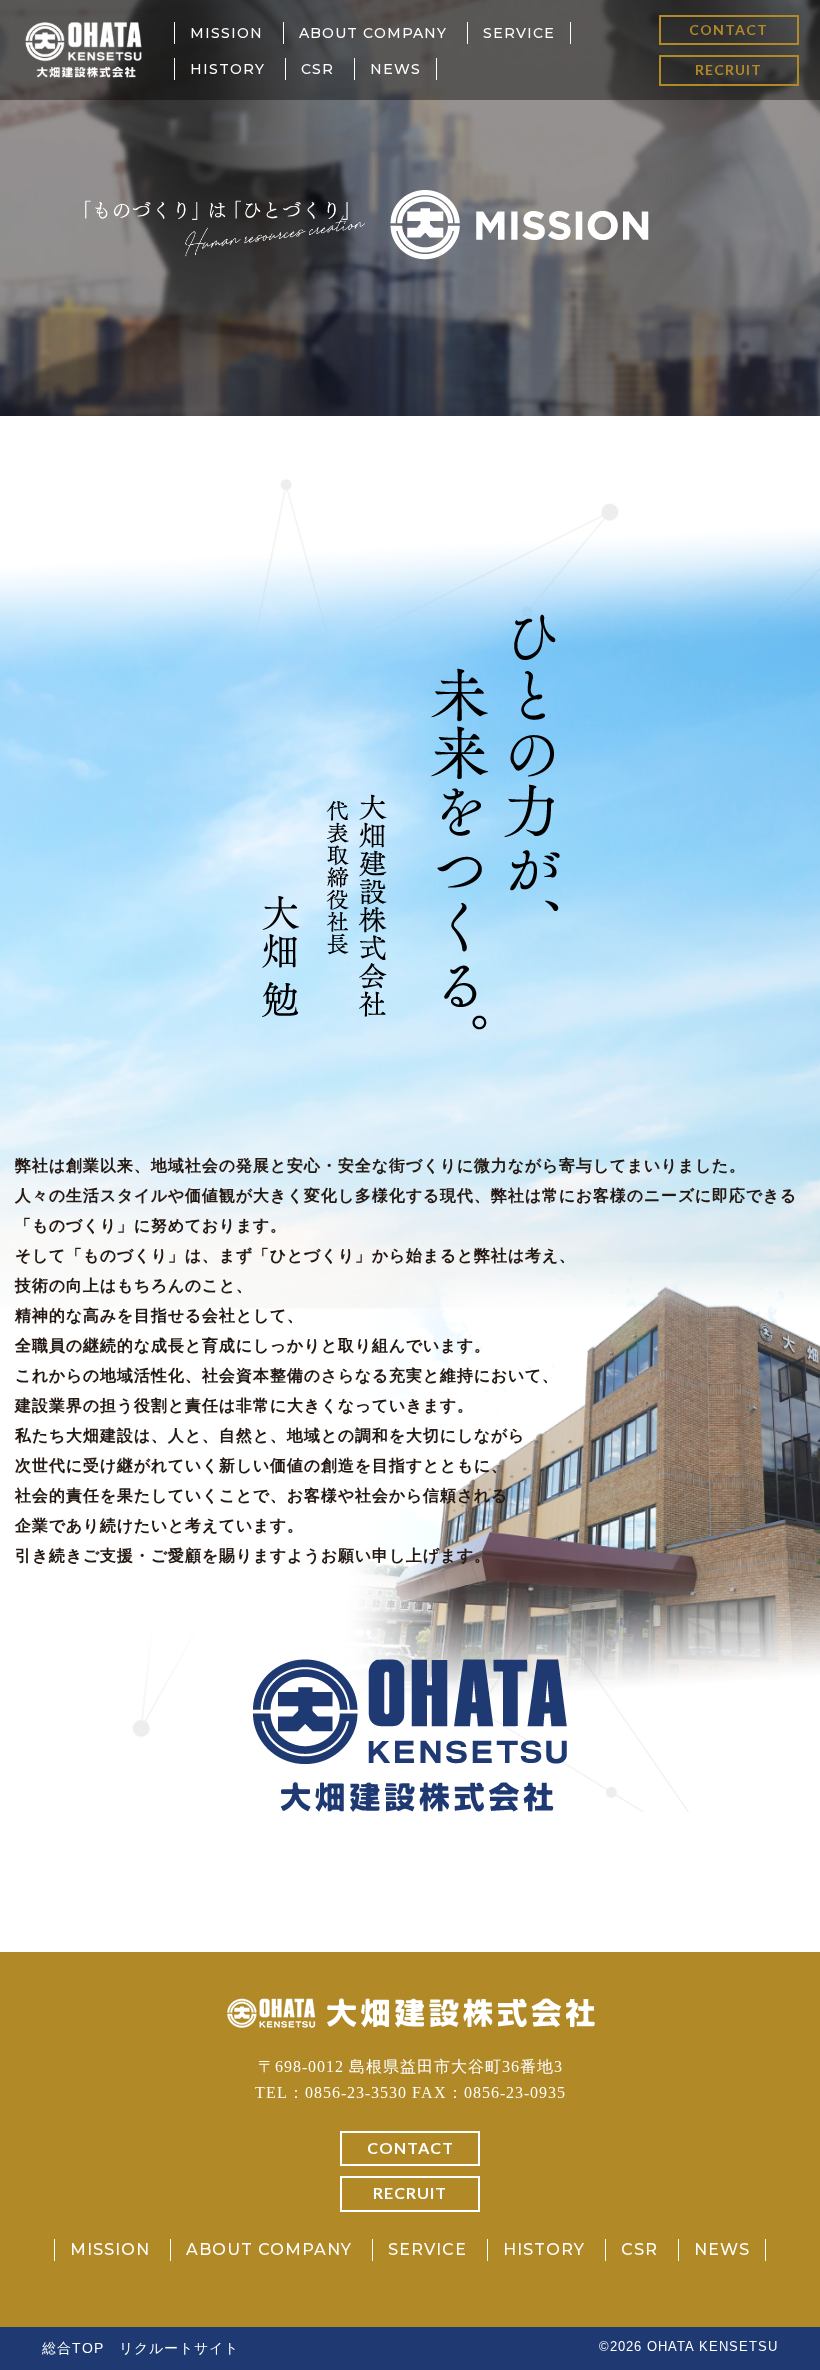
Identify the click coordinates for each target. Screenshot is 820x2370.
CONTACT (728, 29)
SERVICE (519, 33)
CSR (317, 69)
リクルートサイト (179, 2348)
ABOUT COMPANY (373, 33)
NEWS (395, 69)
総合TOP (73, 2348)
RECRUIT (728, 69)
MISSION (226, 33)
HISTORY (227, 69)
